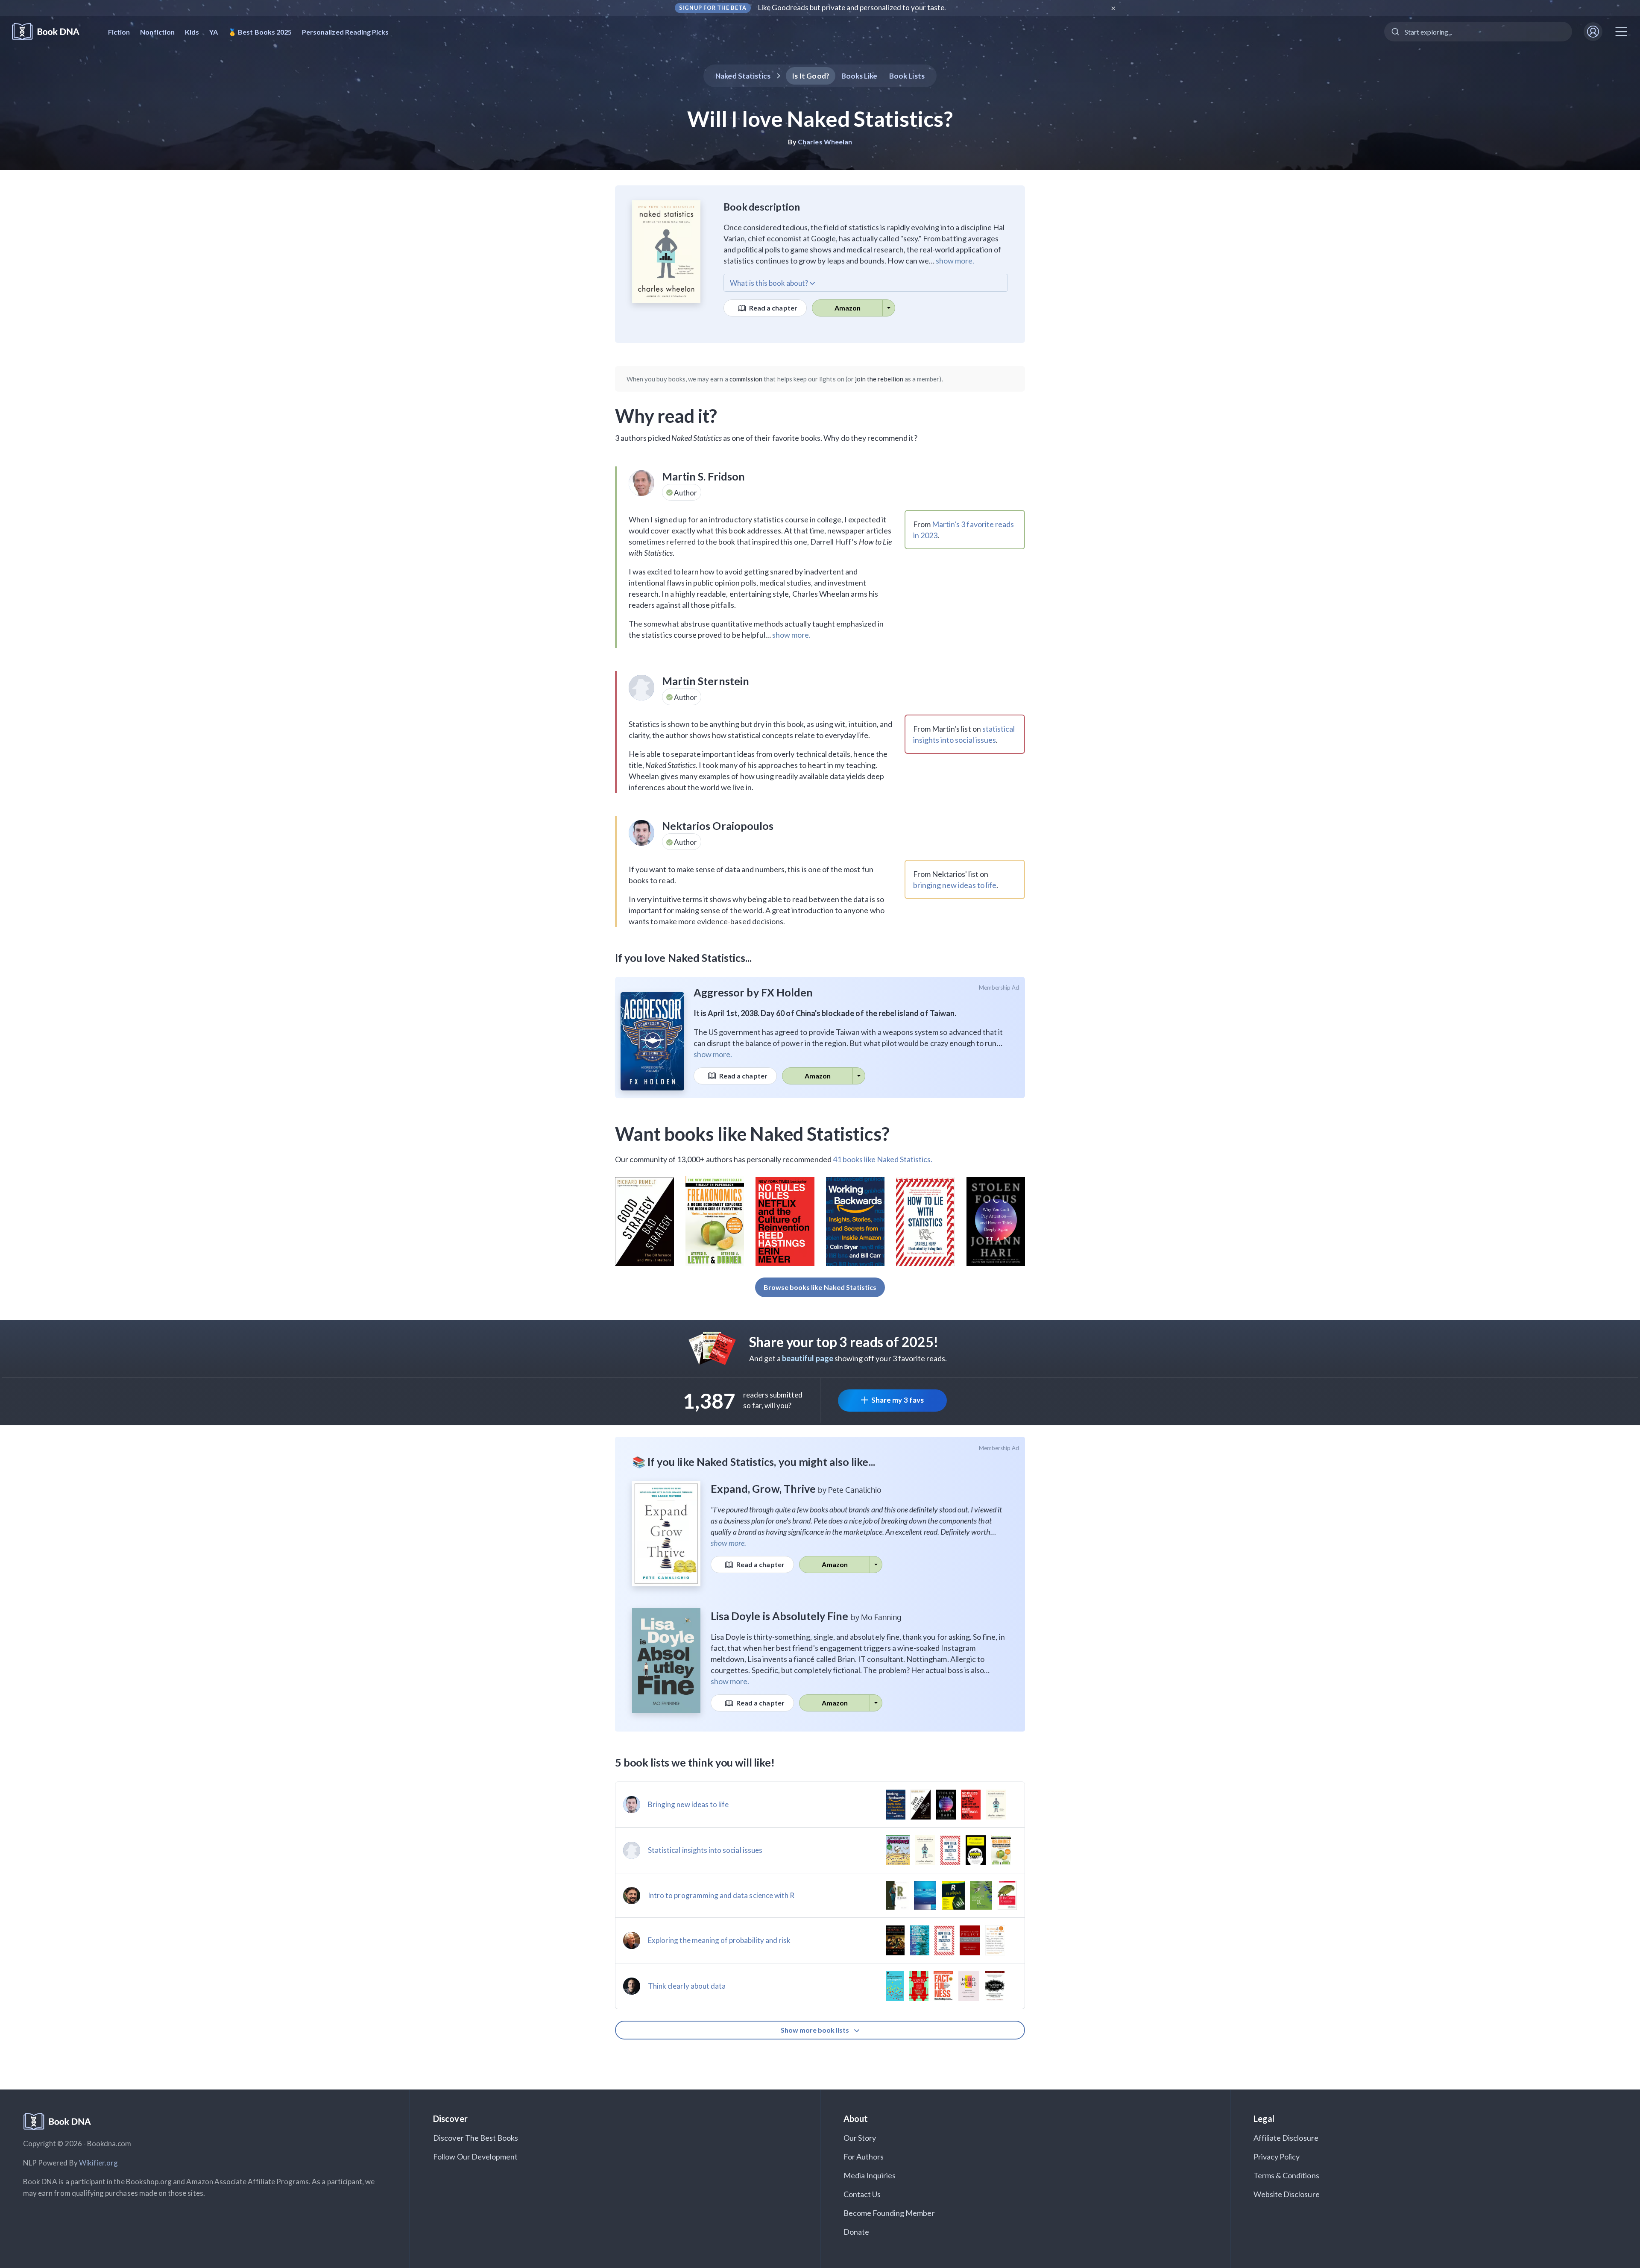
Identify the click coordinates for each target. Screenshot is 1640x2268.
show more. (955, 261)
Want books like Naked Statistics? (752, 1134)
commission (746, 379)
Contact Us (862, 2194)
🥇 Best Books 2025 (260, 32)
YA (214, 32)
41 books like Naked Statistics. (883, 1159)
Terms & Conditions (1286, 2175)
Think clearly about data (687, 1986)
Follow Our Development (475, 2157)
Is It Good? (811, 76)
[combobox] (1478, 32)
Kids (192, 32)
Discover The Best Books (476, 2138)
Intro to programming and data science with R (721, 1895)
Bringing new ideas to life (688, 1804)
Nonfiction (157, 32)
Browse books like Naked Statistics (820, 1287)
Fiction (119, 32)
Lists (907, 76)
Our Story (860, 2138)
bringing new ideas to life (955, 885)
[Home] (51, 32)
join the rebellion (879, 379)
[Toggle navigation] (1621, 32)
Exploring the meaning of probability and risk (719, 1940)
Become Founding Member (889, 2213)
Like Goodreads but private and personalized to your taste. (852, 7)
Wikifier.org (99, 2163)
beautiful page (808, 1358)
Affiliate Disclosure (1286, 2138)
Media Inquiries (870, 2175)
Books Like (860, 76)
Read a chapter (773, 308)
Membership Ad (999, 987)
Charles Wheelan (825, 142)
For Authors (864, 2157)
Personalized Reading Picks (345, 32)
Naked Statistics (743, 76)
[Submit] (1395, 32)
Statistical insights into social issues (705, 1850)
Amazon (848, 308)
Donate (856, 2232)
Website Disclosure (1287, 2194)
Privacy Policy (1277, 2157)
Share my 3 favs (898, 1400)
